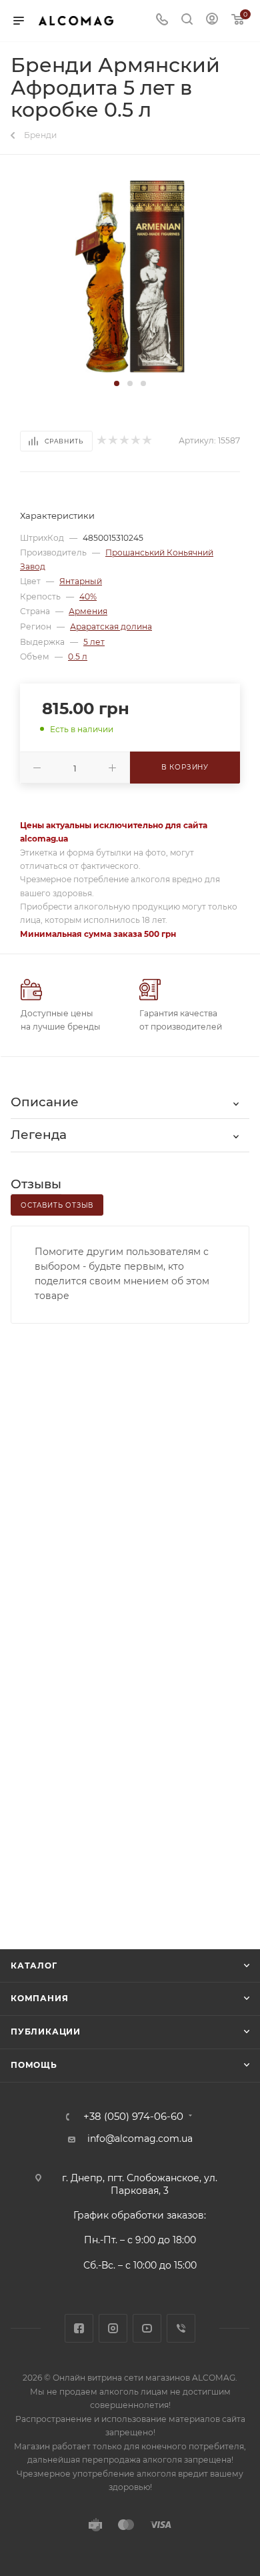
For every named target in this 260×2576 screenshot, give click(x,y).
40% (88, 596)
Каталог (34, 1966)
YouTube (147, 2328)
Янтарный (81, 581)
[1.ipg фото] (130, 275)
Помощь (34, 2065)
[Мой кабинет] (212, 21)
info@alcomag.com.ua (140, 2139)
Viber (181, 2328)
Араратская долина (111, 626)
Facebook (79, 2328)
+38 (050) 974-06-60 (133, 2117)
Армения (88, 611)
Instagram (113, 2328)
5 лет (94, 642)
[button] (117, 383)
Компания (39, 1998)
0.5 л (78, 657)
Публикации (46, 2032)
